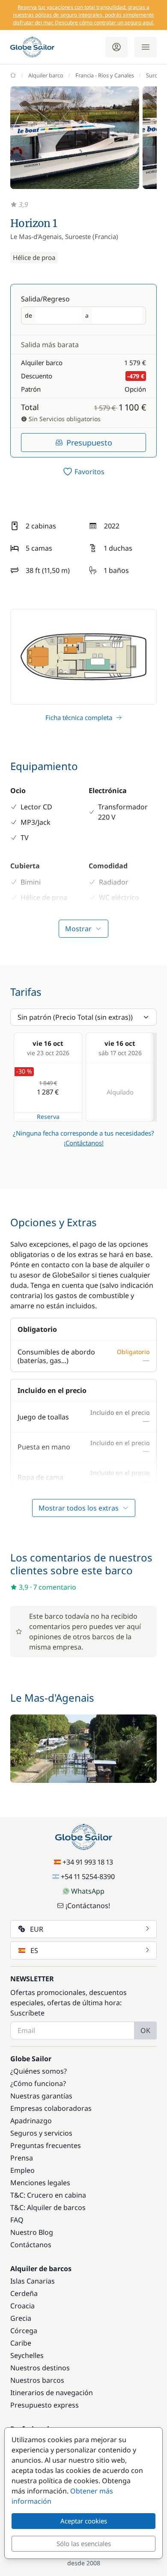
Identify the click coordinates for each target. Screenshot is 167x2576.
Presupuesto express (45, 2405)
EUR (37, 1929)
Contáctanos (31, 2245)
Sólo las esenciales (84, 2544)
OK (145, 2030)
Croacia (22, 2306)
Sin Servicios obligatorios (64, 419)
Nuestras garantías (41, 2096)
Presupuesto (89, 443)
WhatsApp (88, 1891)
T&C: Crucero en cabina (48, 2195)
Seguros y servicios (41, 2133)
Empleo (22, 2170)
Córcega (24, 2331)
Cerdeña (24, 2293)
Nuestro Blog (32, 2232)
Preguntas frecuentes (46, 2145)
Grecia (21, 2318)
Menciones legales (40, 2183)
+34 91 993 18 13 (88, 1862)
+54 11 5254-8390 (88, 1877)
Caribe (21, 2343)
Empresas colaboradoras (51, 2108)
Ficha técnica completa (79, 717)
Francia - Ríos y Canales (105, 75)
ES (34, 1950)
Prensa (22, 2158)
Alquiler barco (46, 75)
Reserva (48, 1117)
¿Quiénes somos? (39, 2071)
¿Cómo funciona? (38, 2083)
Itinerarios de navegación (52, 2393)
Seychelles (27, 2355)
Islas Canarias (33, 2281)
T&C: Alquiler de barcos (48, 2207)
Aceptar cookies (84, 2521)
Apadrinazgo (31, 2121)
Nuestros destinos (40, 2368)
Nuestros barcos (37, 2380)
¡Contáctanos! (84, 1143)
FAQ (17, 2220)
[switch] (83, 472)
